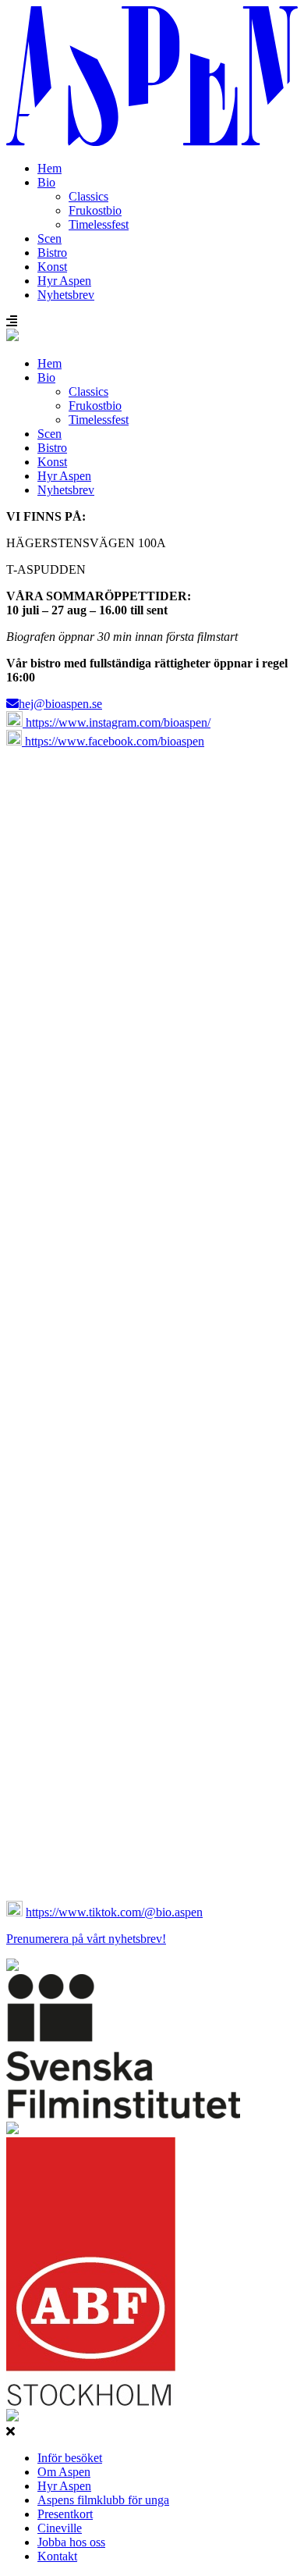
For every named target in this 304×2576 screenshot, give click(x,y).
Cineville (60, 2528)
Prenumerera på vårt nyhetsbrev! (86, 1939)
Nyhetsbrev (66, 295)
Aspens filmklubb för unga (103, 2500)
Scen (49, 238)
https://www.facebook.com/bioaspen (113, 741)
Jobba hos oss (71, 2542)
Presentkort (65, 2514)
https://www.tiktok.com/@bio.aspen (114, 1912)
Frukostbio (95, 210)
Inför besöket (70, 2458)
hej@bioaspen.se (60, 704)
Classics (88, 196)
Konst (52, 267)
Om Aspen (64, 2472)
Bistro (52, 253)
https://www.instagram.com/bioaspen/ (117, 722)
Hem (49, 168)
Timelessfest (99, 224)
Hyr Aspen (64, 281)
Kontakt (57, 2556)
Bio (46, 182)
